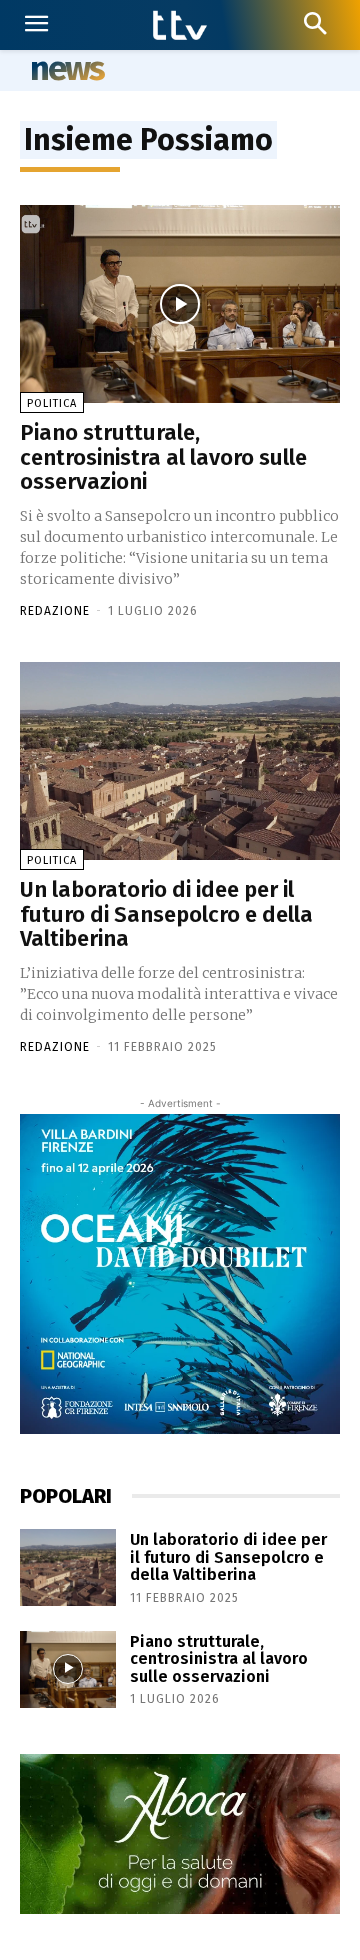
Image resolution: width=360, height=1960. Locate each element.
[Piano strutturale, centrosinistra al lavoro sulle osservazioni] (180, 304)
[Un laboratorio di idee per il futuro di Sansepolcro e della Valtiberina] (180, 761)
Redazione (55, 611)
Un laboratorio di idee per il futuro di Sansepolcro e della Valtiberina (166, 913)
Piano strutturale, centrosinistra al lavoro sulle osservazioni (163, 456)
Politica (52, 403)
